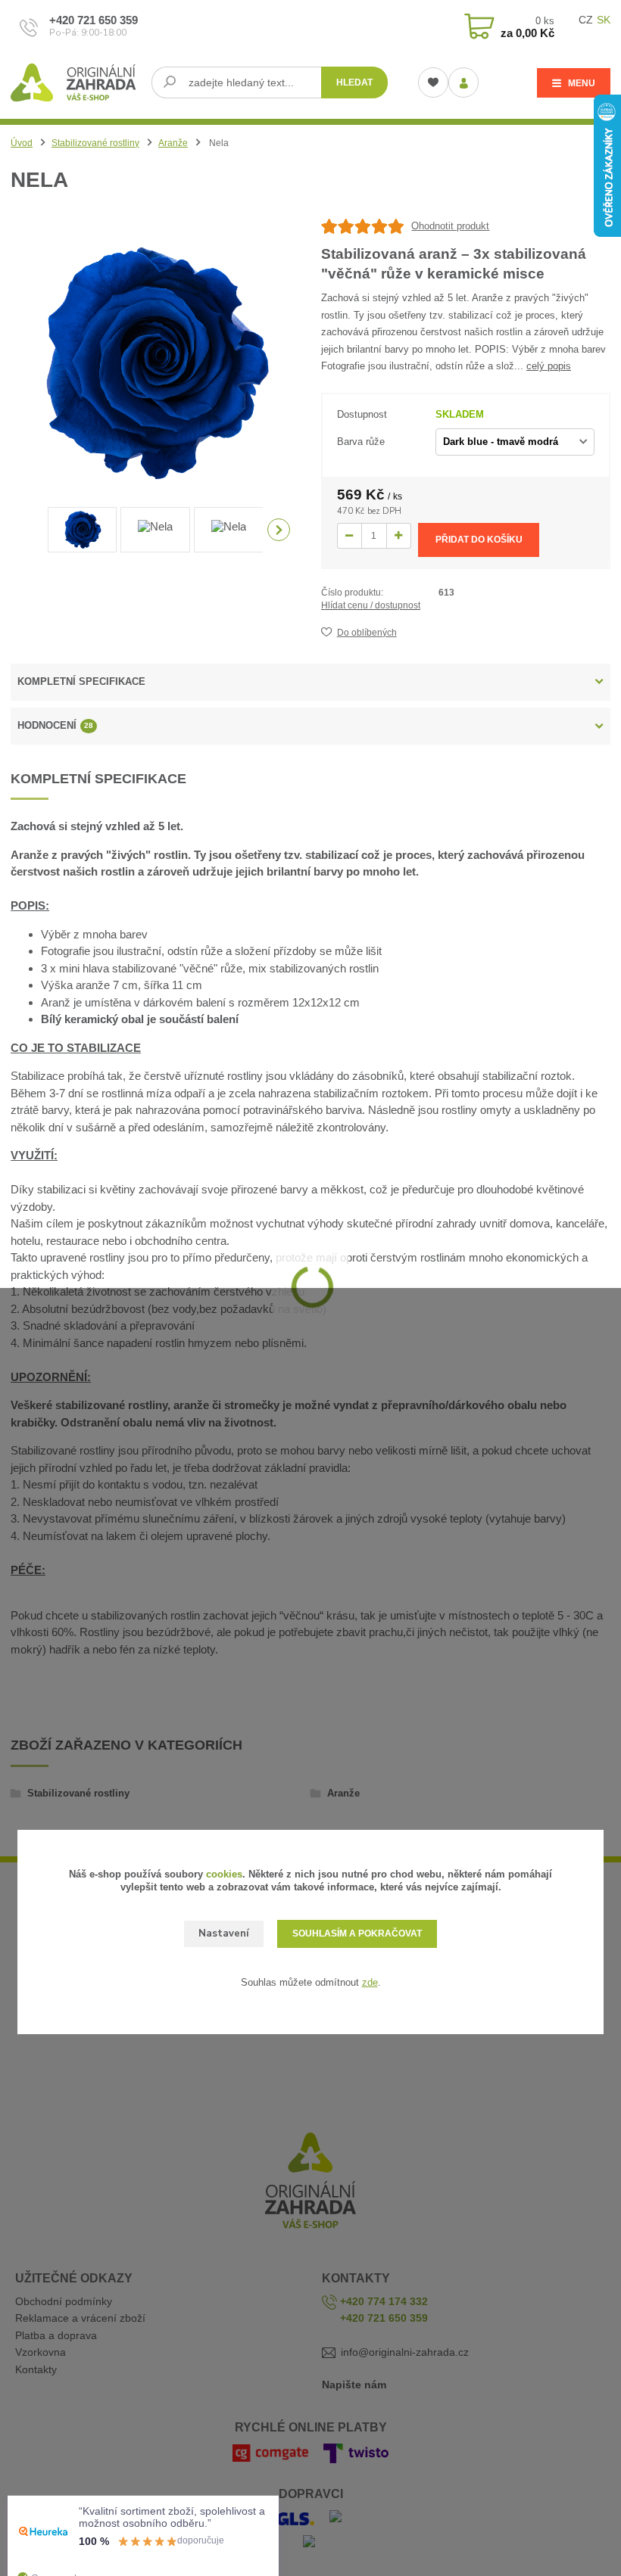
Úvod (22, 143)
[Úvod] (75, 82)
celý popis (549, 366)
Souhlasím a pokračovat (357, 1934)
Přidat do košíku (479, 540)
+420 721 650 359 (94, 20)
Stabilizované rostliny (95, 143)
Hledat (354, 82)
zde (370, 1982)
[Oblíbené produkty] (433, 82)
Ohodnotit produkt (450, 226)
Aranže (173, 143)
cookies (224, 1874)
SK (604, 20)
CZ (586, 20)
